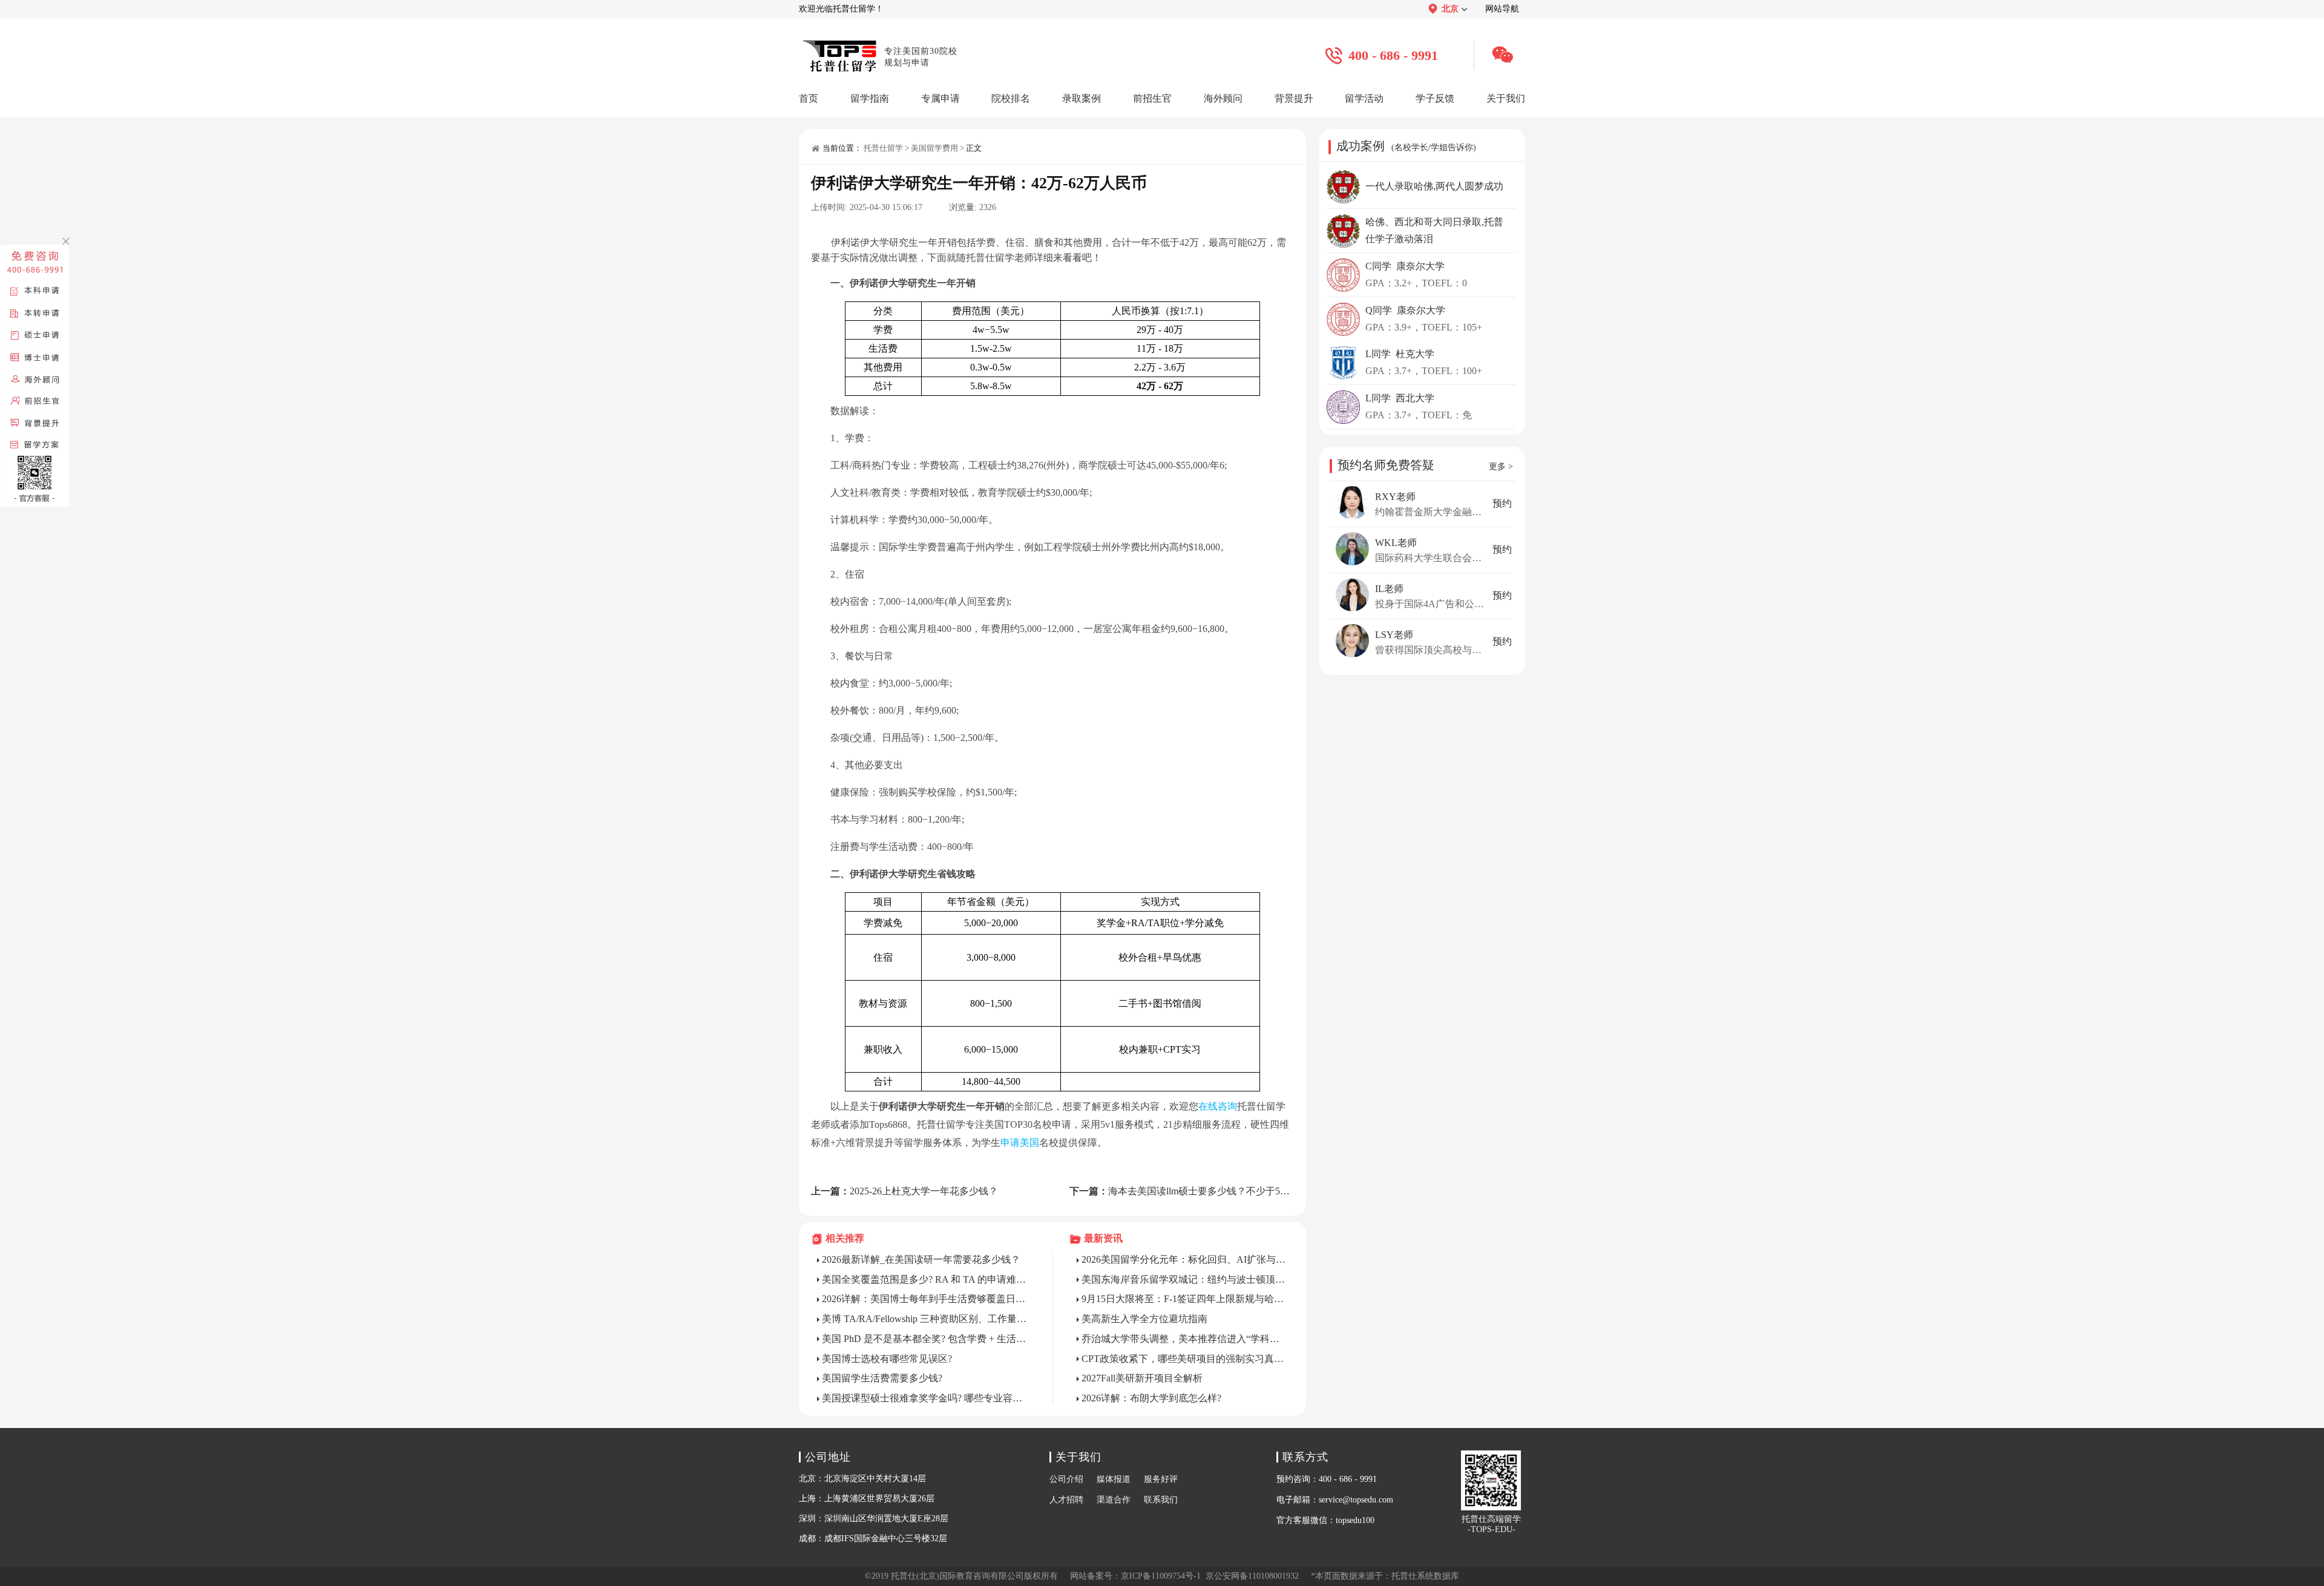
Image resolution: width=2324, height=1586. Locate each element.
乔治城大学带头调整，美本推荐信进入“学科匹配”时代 (1185, 1339)
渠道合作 (1114, 1500)
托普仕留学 (883, 148)
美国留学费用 (934, 148)
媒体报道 (1114, 1479)
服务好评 (1161, 1479)
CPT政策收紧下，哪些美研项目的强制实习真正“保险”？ (1185, 1359)
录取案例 (1082, 98)
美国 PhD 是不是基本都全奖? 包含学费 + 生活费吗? (925, 1339)
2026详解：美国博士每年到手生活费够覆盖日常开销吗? (925, 1299)
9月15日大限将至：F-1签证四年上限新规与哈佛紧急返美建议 (1185, 1299)
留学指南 (870, 98)
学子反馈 (1435, 98)
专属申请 (940, 98)
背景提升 (1294, 98)
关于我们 (1506, 98)
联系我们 (1161, 1500)
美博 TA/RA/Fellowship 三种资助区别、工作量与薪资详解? (925, 1319)
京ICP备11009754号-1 (1161, 1576)
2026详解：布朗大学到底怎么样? (1151, 1398)
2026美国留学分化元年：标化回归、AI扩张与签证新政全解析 (1185, 1259)
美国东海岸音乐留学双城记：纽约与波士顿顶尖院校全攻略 (1185, 1279)
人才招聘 (1066, 1500)
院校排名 (1011, 98)
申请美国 (1020, 1143)
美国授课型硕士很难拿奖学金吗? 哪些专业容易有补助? (925, 1398)
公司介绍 (1066, 1479)
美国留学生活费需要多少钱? (882, 1378)
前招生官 (1152, 98)
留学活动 (1364, 98)
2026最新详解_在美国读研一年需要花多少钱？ (921, 1259)
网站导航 (1502, 9)
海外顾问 (1223, 98)
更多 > (1501, 466)
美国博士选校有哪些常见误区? (887, 1359)
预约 (1502, 503)
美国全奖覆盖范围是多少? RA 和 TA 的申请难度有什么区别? (925, 1279)
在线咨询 (1218, 1106)
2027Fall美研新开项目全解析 (1142, 1378)
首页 (809, 98)
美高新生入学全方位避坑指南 (1144, 1319)
